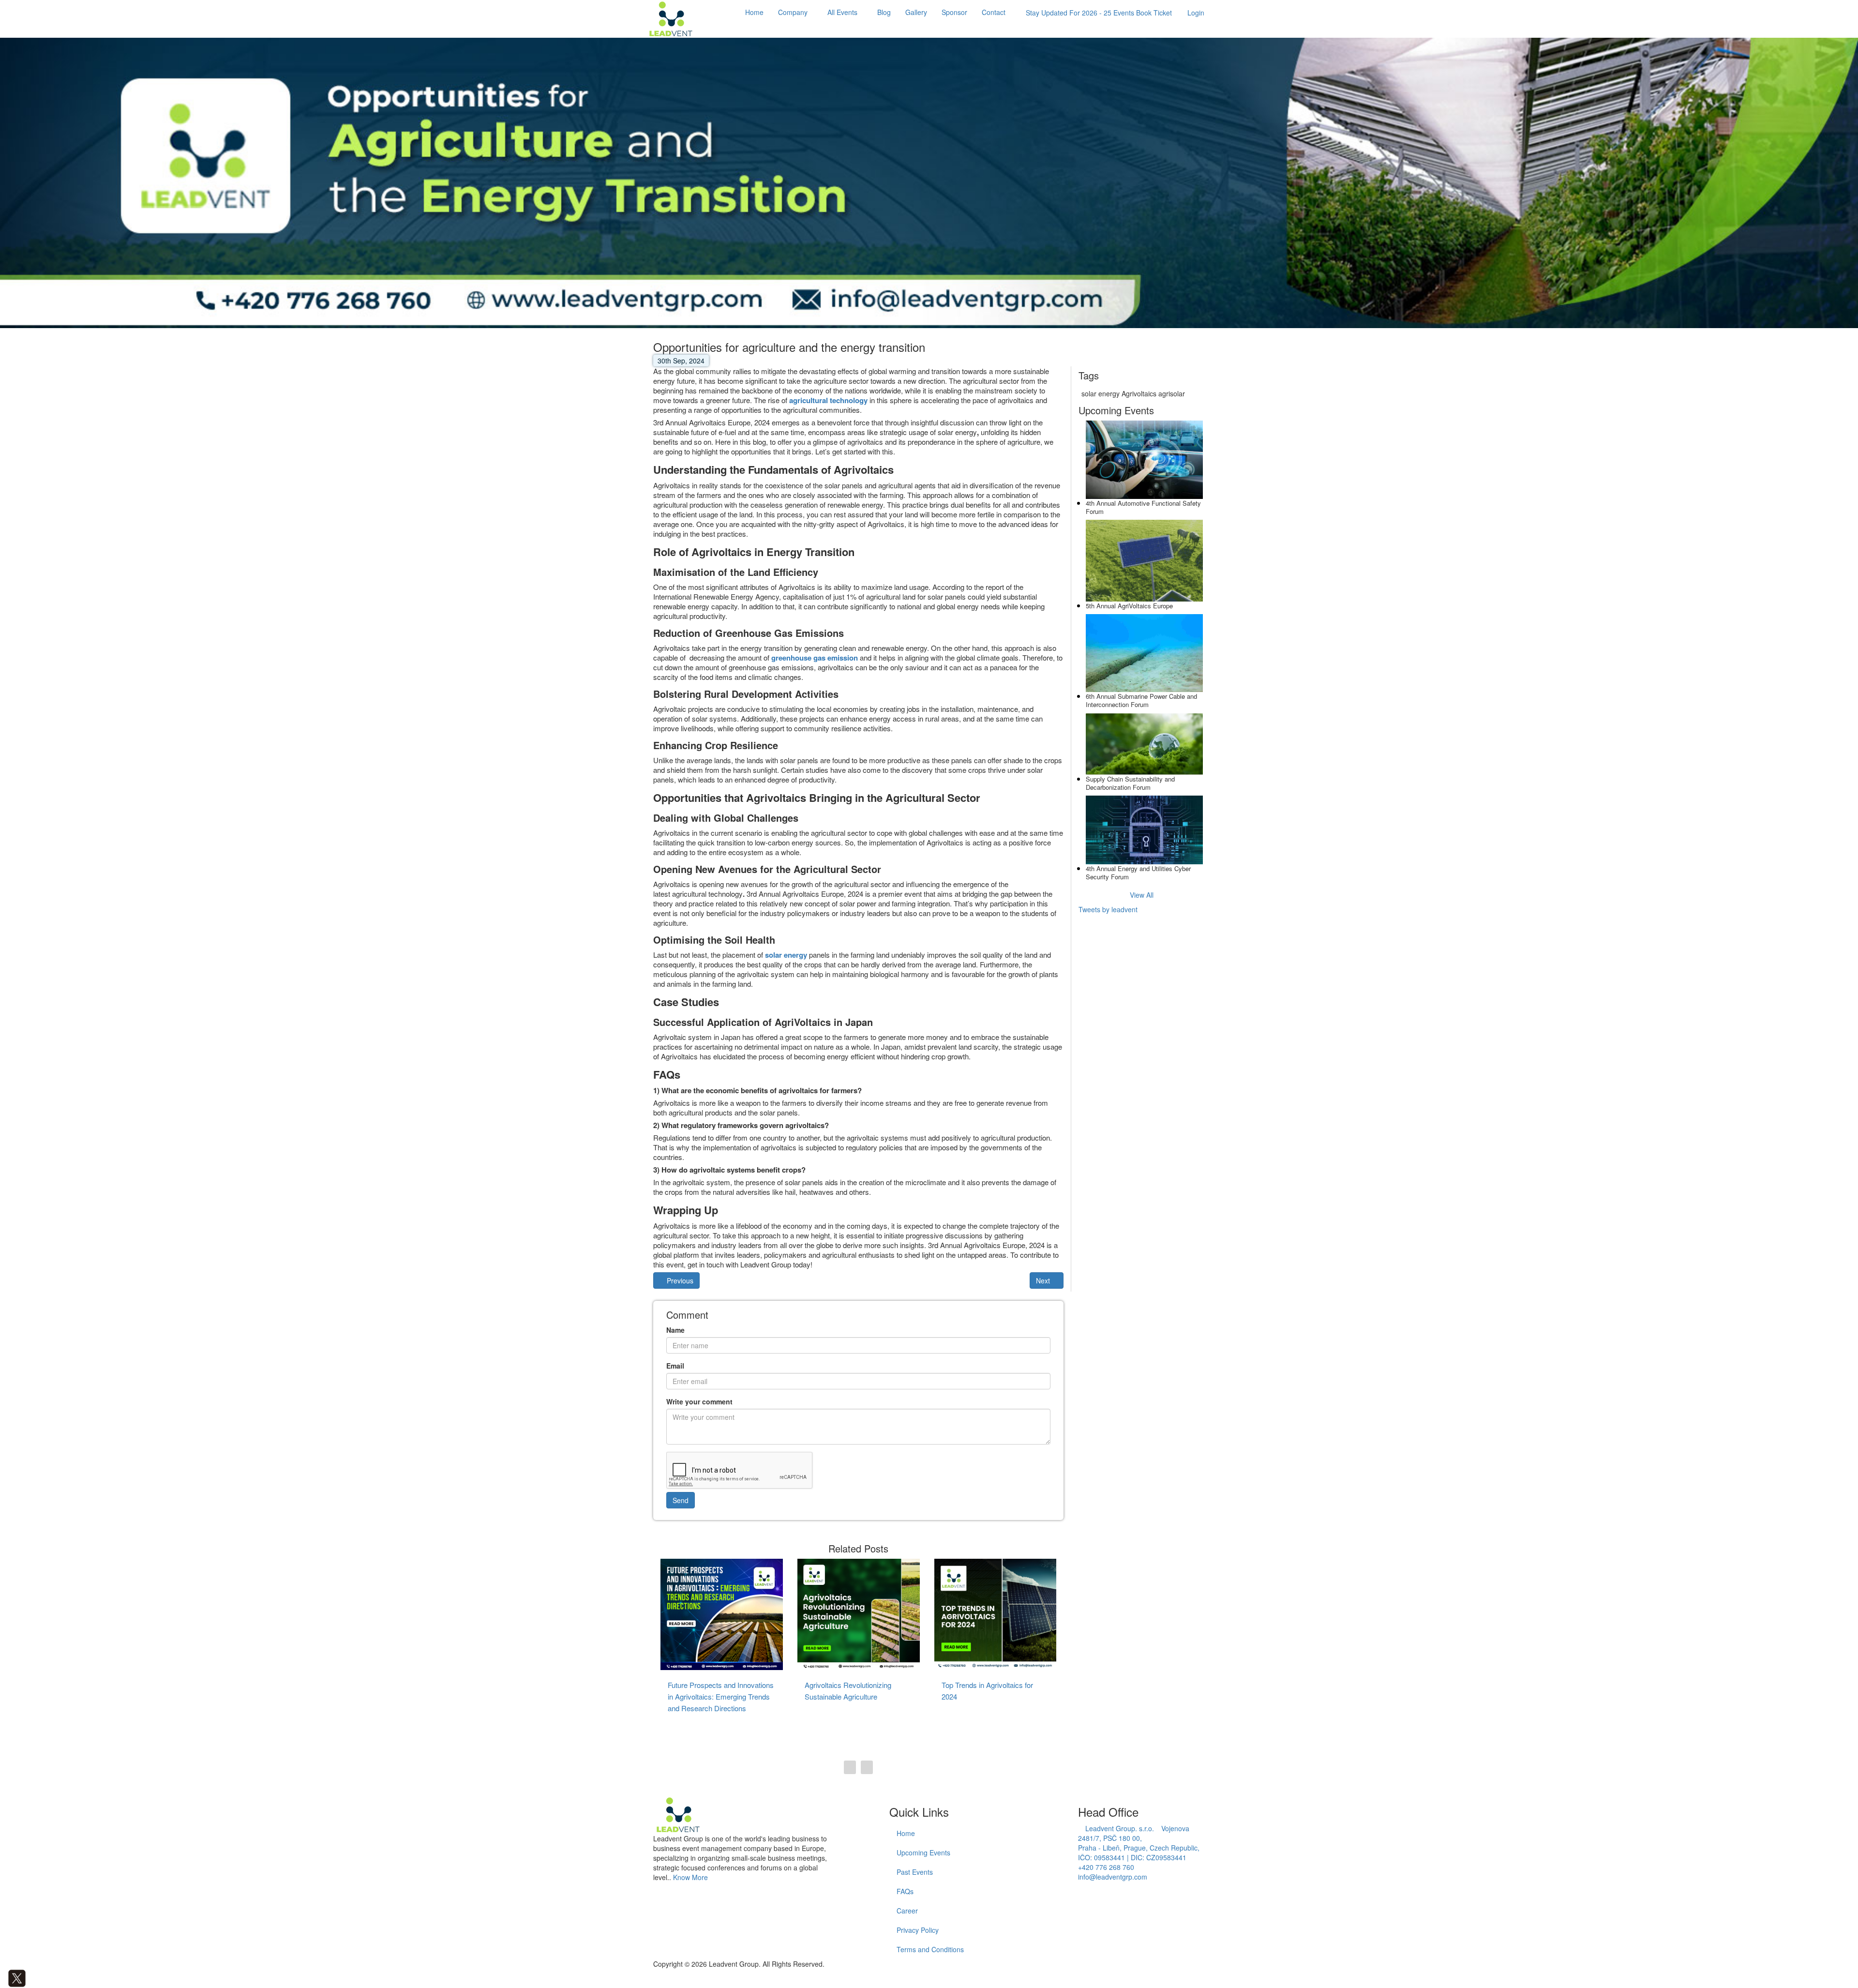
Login (1196, 13)
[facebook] (3, 1977)
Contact (994, 12)
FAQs (905, 1891)
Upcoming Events (923, 1852)
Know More (690, 1877)
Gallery (916, 12)
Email (675, 1366)
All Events (842, 12)
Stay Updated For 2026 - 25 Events (1099, 13)
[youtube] (46, 1977)
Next (1044, 1280)
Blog (884, 12)
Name (675, 1330)
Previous (679, 1280)
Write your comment (699, 1401)
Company (793, 12)
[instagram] (38, 1977)
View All (1142, 895)
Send (681, 1500)
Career (907, 1911)
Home (754, 12)
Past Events (915, 1872)
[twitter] (17, 1977)
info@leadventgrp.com (1113, 1877)
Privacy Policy (918, 1930)
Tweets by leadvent (1108, 909)
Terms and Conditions (930, 1949)
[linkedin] (31, 1977)
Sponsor (954, 12)
